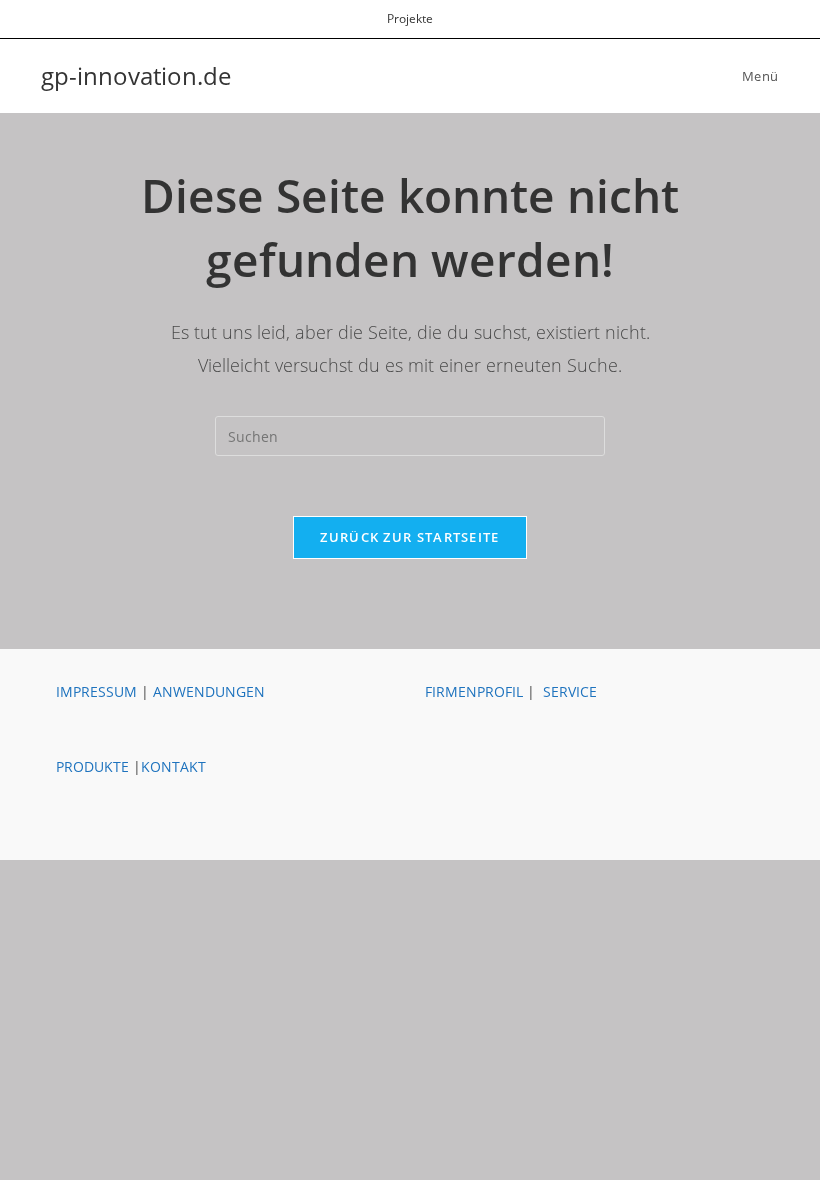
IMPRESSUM (96, 691)
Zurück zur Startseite (409, 537)
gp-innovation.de (136, 75)
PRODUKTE (92, 766)
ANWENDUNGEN (209, 691)
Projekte (410, 18)
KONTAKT (173, 766)
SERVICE (570, 691)
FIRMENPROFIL (474, 691)
